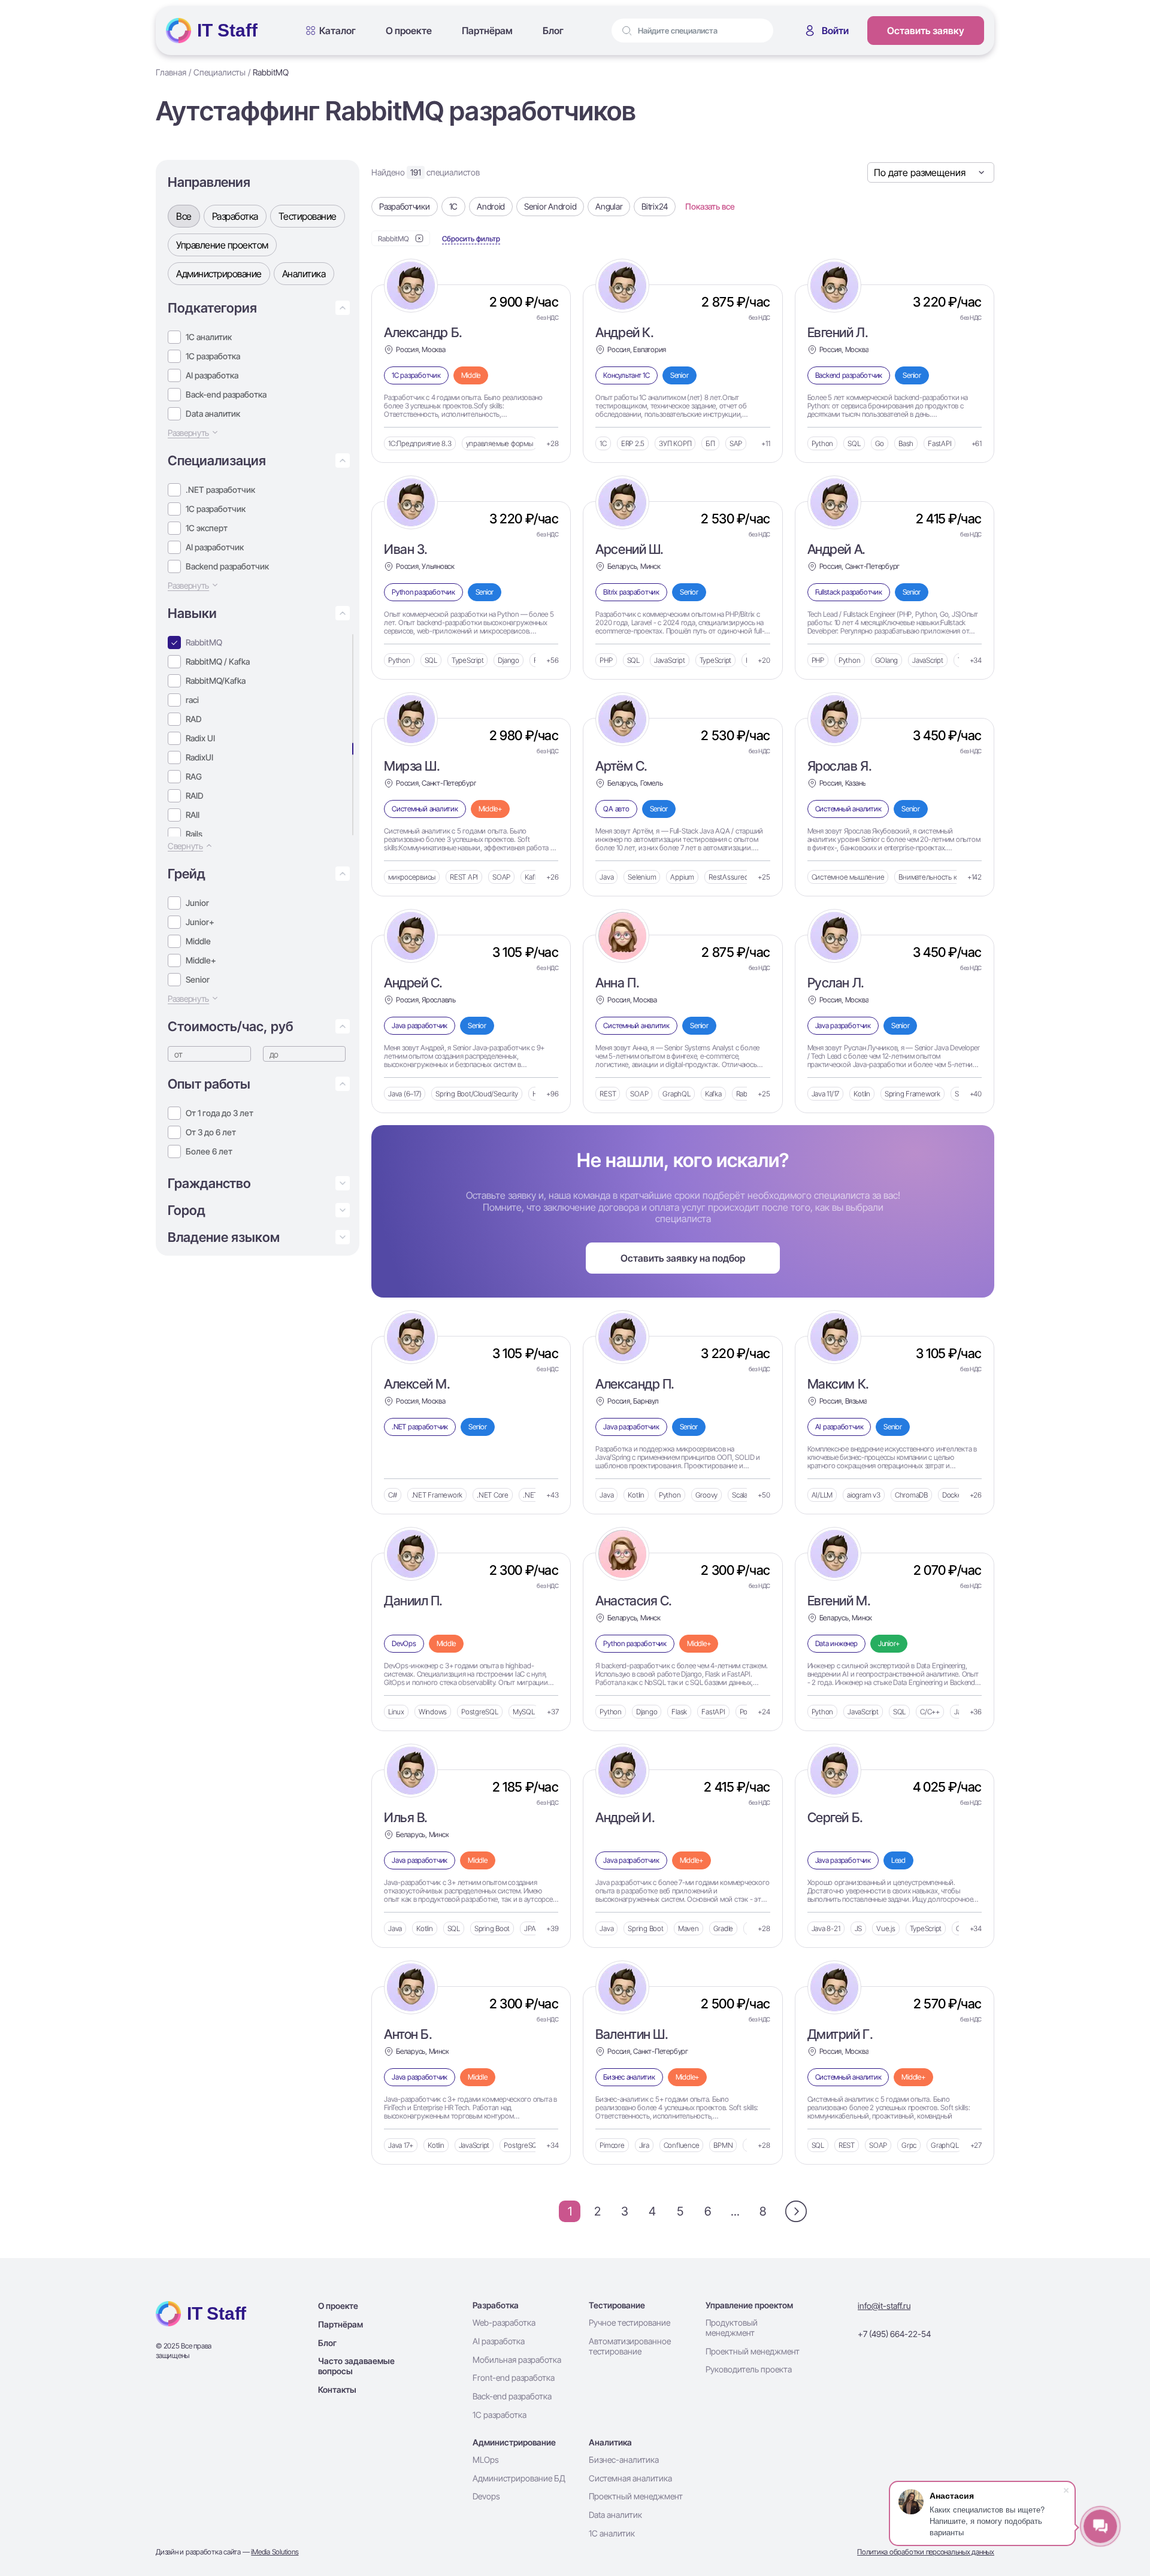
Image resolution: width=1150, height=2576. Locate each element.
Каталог (338, 31)
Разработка (235, 216)
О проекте (409, 31)
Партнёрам (487, 31)
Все (184, 216)
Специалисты (220, 72)
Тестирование (308, 216)
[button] (261, 308)
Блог (553, 31)
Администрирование (219, 274)
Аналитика (304, 274)
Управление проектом (222, 245)
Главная (171, 72)
